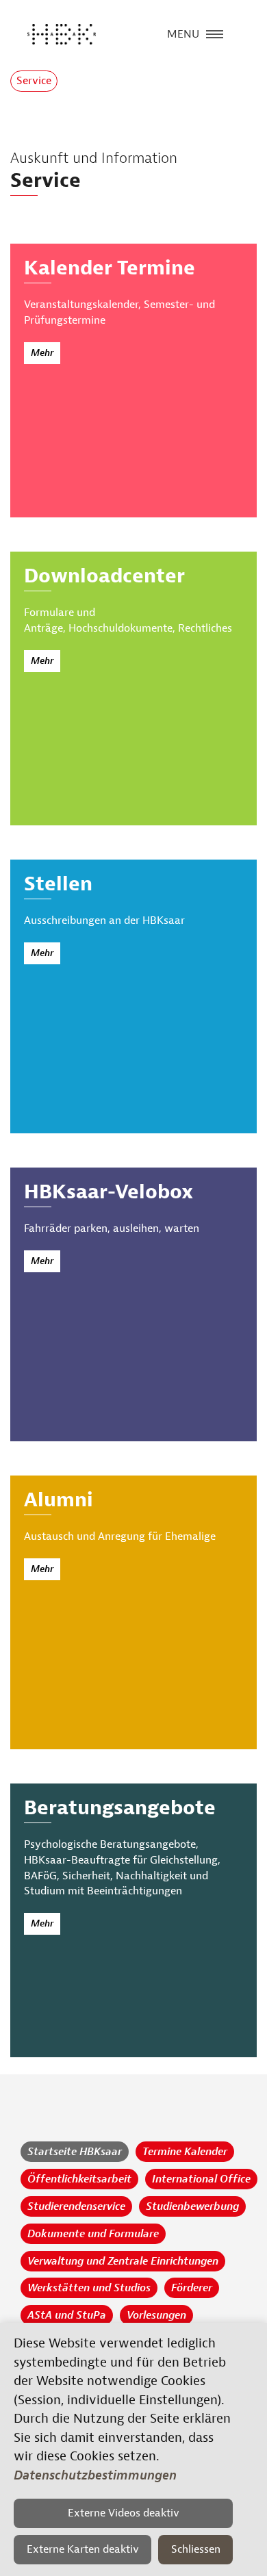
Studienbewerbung (192, 2206)
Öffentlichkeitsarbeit (79, 2179)
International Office (201, 2179)
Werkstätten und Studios (89, 2288)
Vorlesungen (156, 2315)
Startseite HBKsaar (75, 2152)
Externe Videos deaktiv (124, 2513)
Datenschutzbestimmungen (95, 2475)
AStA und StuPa (67, 2315)
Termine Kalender (185, 2152)
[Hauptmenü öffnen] (215, 33)
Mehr (42, 353)
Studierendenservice (76, 2206)
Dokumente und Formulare (93, 2234)
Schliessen (196, 2549)
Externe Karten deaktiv (83, 2549)
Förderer (192, 2288)
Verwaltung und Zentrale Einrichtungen (123, 2261)
